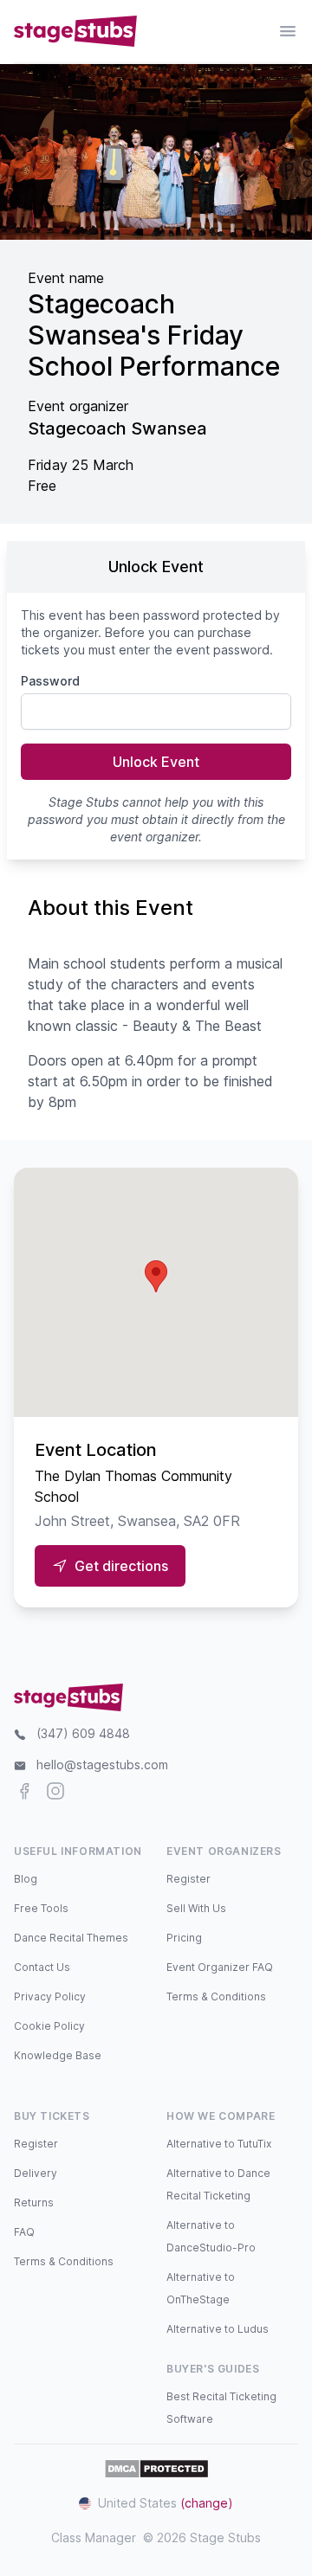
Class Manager (94, 2537)
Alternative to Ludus (218, 2329)
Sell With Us (196, 1908)
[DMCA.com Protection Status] (156, 2469)
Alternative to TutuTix (219, 2144)
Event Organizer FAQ (220, 1967)
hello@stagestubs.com (102, 1765)
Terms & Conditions (216, 1996)
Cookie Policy (49, 2026)
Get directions (121, 1566)
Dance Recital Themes (71, 1938)
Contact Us (42, 1967)
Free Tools (41, 1908)
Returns (34, 2202)
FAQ (24, 2232)
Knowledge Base (58, 2055)
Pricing (184, 1938)
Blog (26, 1879)
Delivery (36, 2173)
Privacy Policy (50, 1996)
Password (50, 681)
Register (188, 1879)
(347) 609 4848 (83, 1733)
